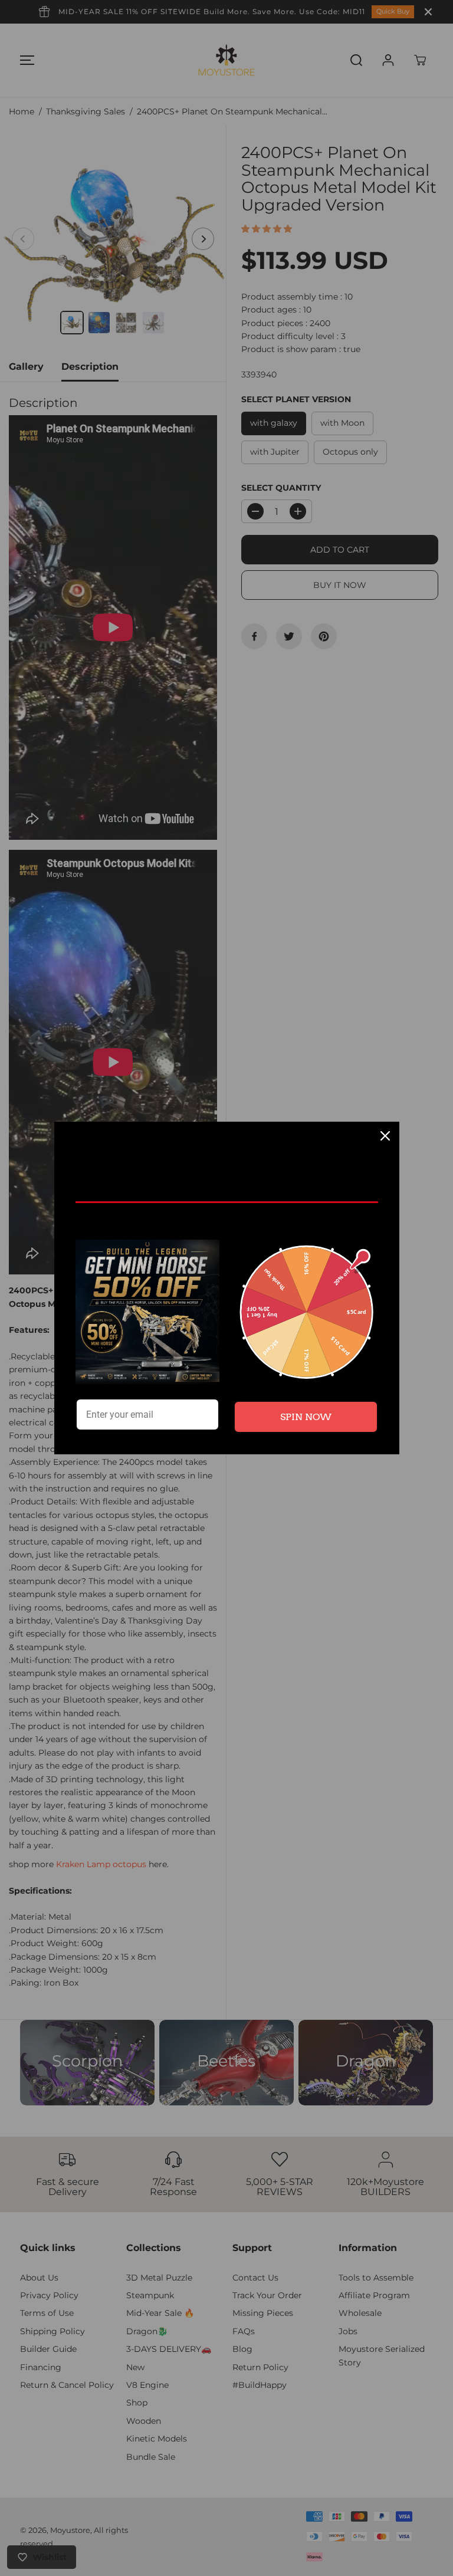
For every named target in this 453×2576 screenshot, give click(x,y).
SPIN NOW (306, 1417)
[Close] (385, 1136)
